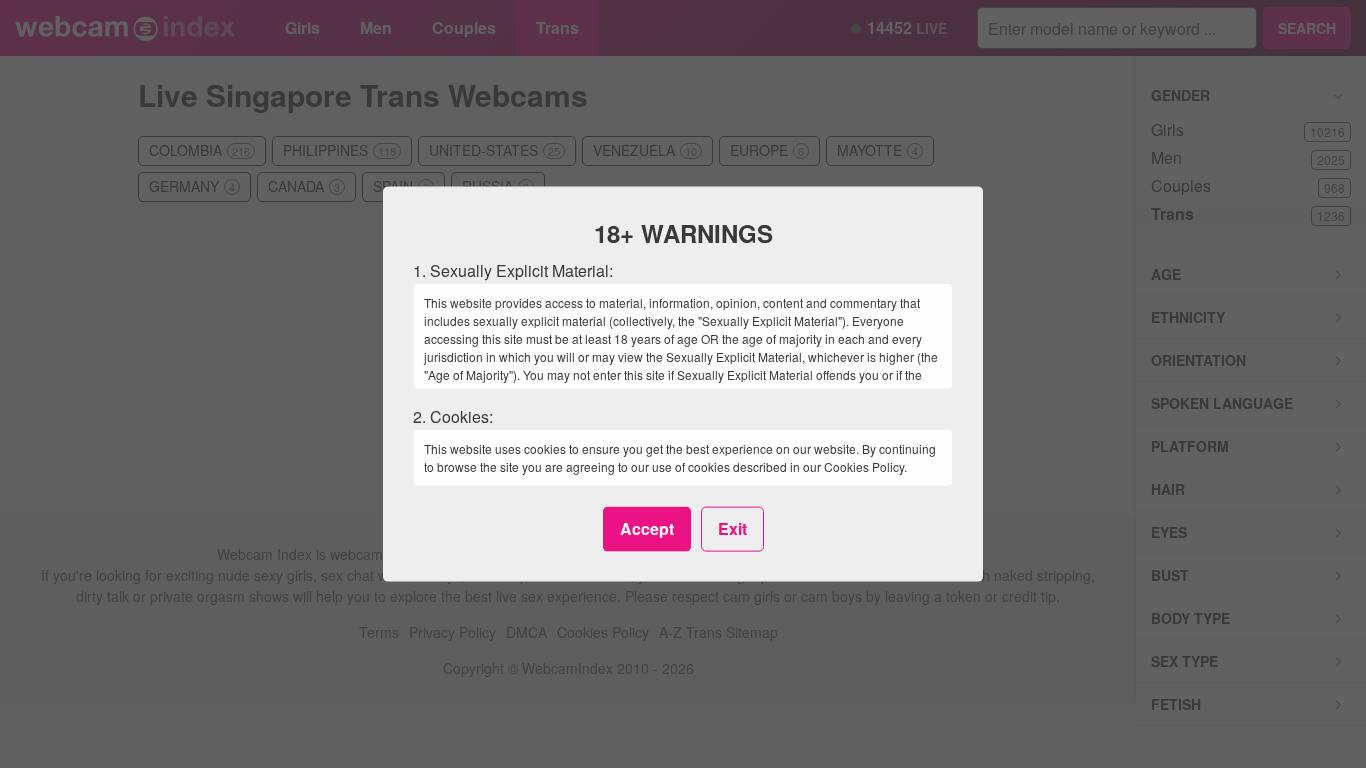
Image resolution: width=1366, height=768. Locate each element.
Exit (732, 528)
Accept (647, 528)
